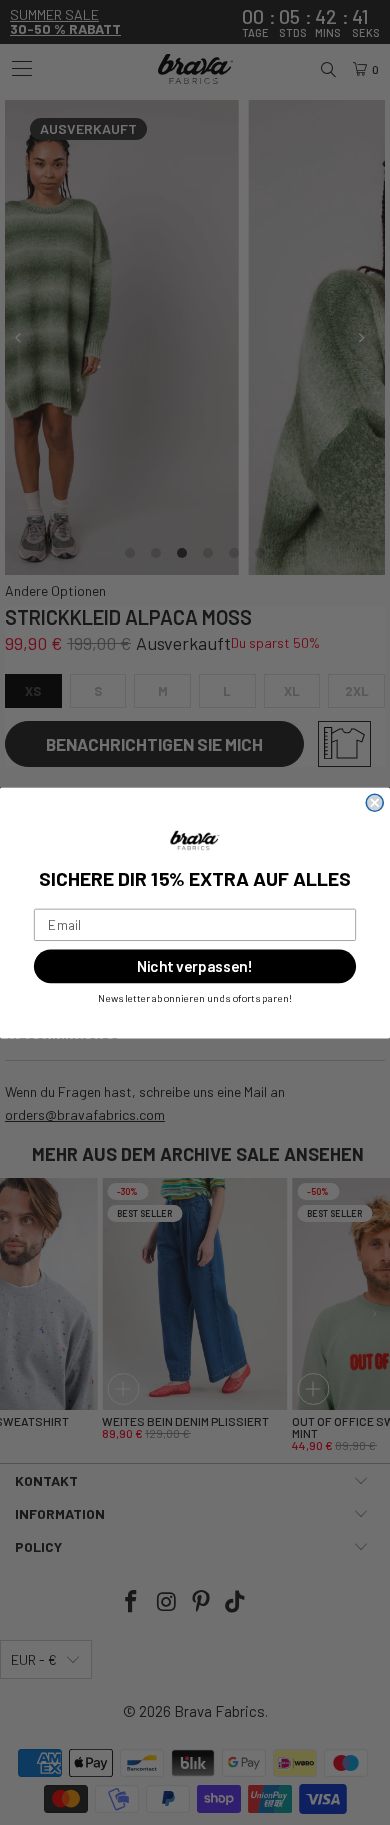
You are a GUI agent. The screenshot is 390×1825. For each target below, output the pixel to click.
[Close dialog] (374, 802)
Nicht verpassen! (194, 965)
